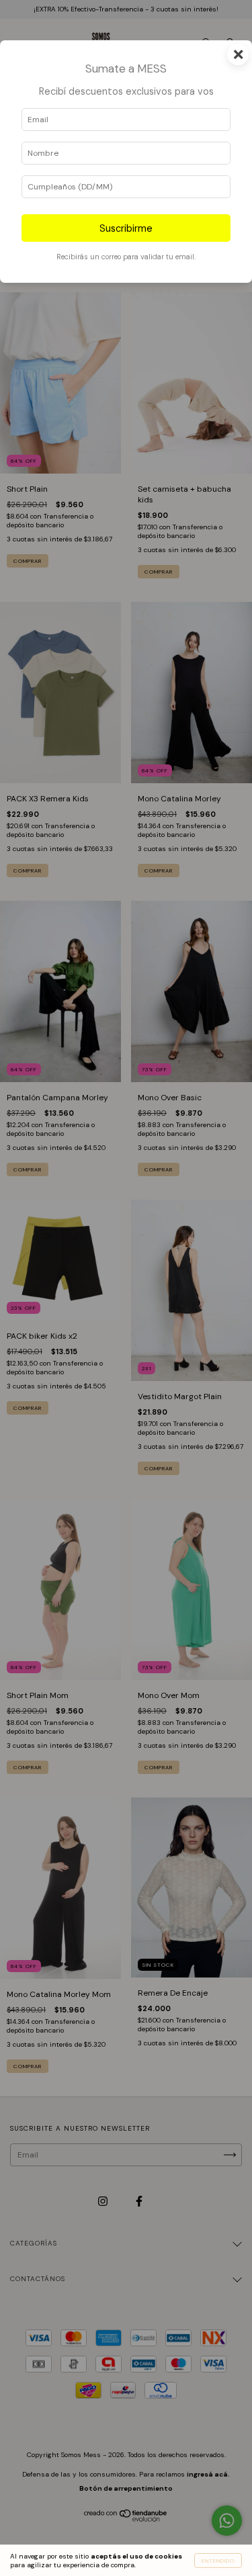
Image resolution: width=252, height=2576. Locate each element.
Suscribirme (126, 228)
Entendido (218, 2561)
